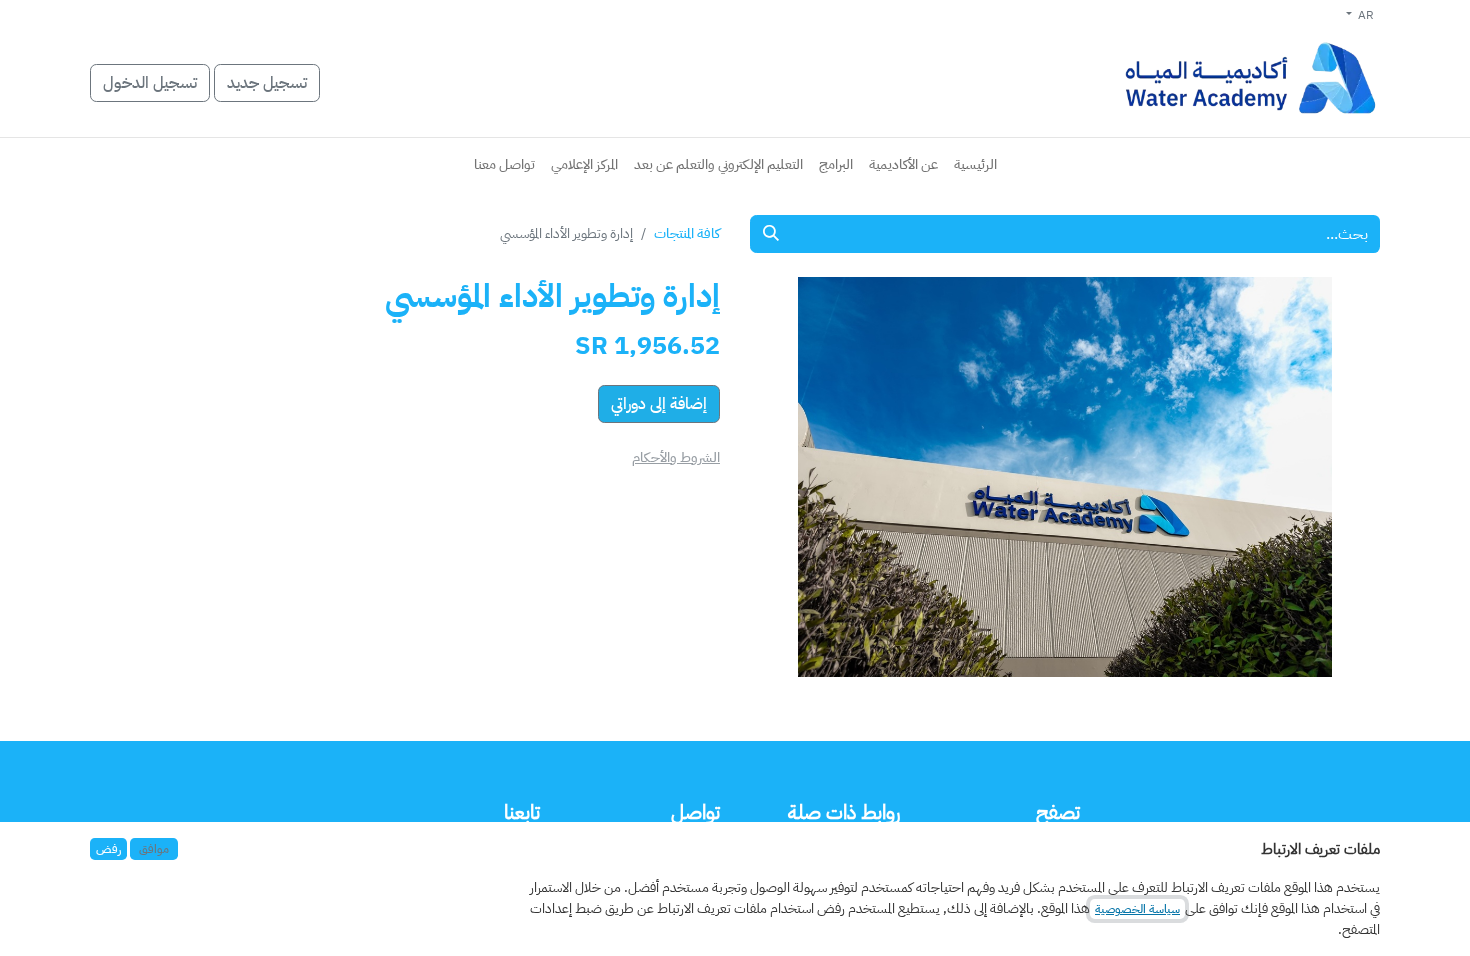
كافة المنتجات (687, 233)
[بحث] (771, 234)
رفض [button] (108, 849)
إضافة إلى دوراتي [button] (659, 404)
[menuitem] (975, 164)
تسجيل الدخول (150, 83)
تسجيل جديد (267, 83)
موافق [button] (154, 849)
